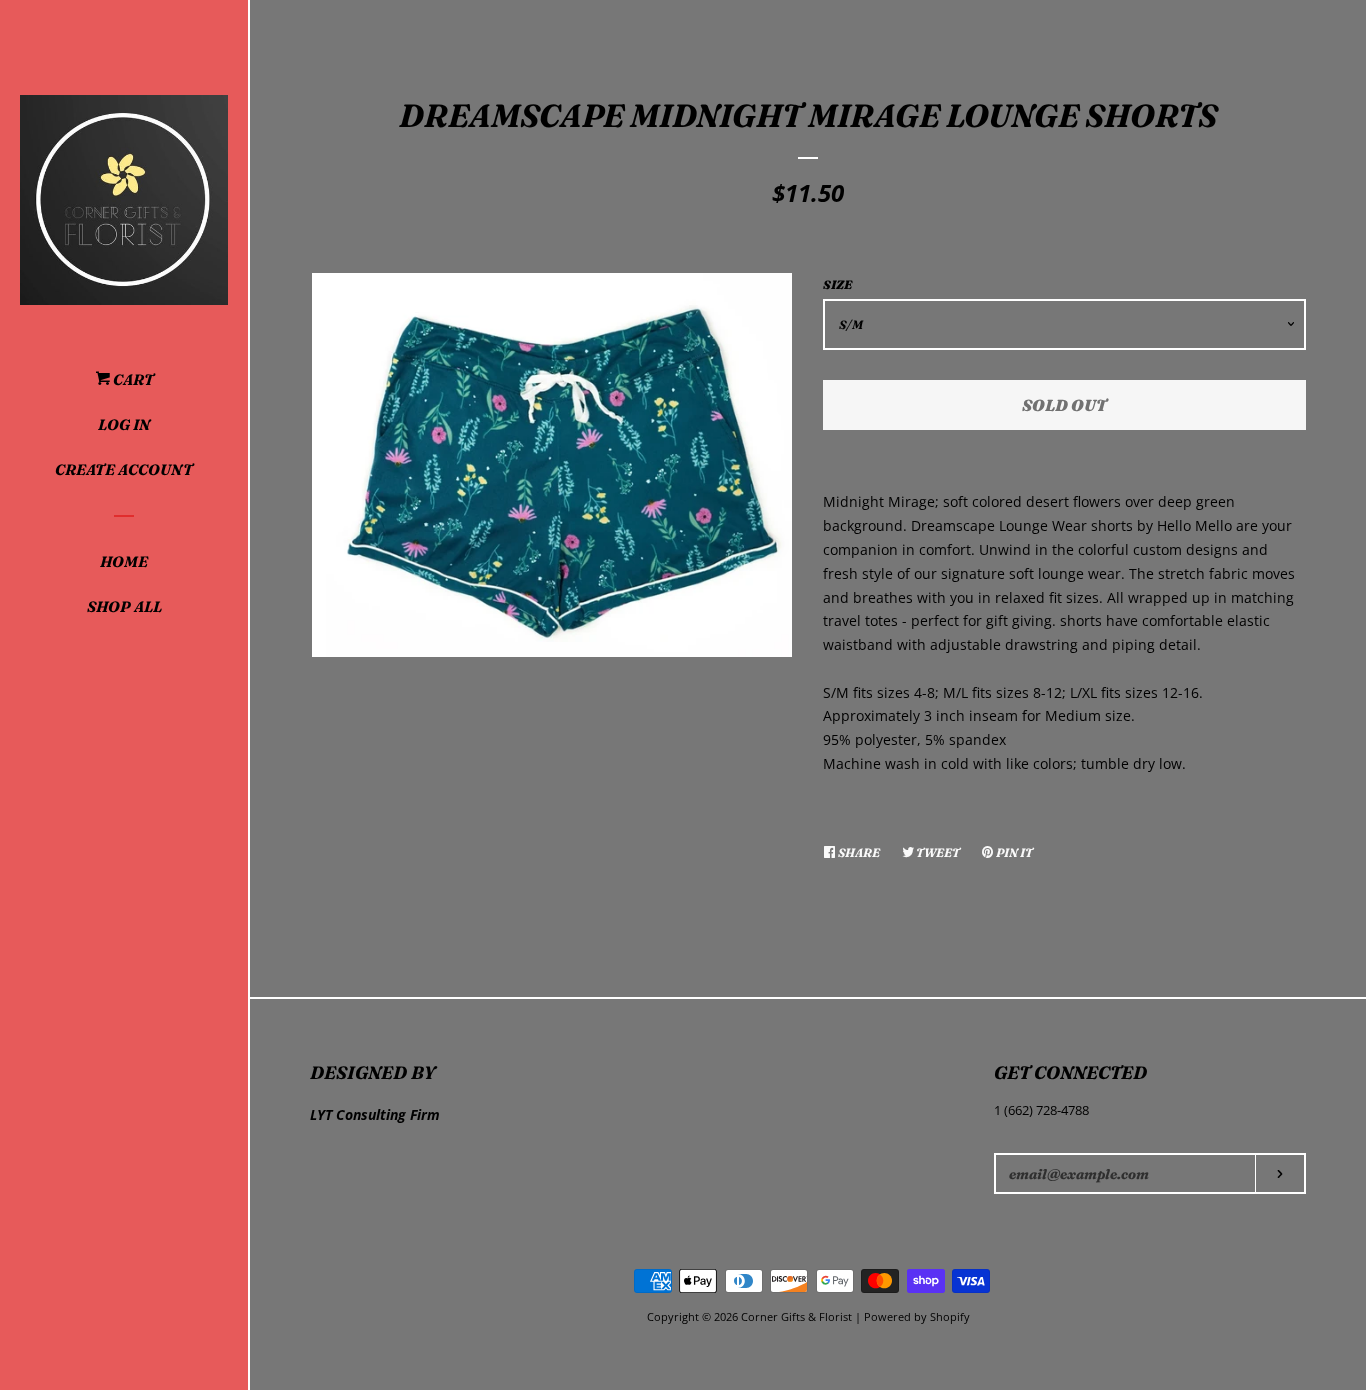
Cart (132, 379)
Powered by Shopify (917, 1316)
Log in (124, 424)
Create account (124, 469)
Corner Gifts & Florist (798, 1316)
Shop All (124, 606)
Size (837, 284)
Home (124, 561)
